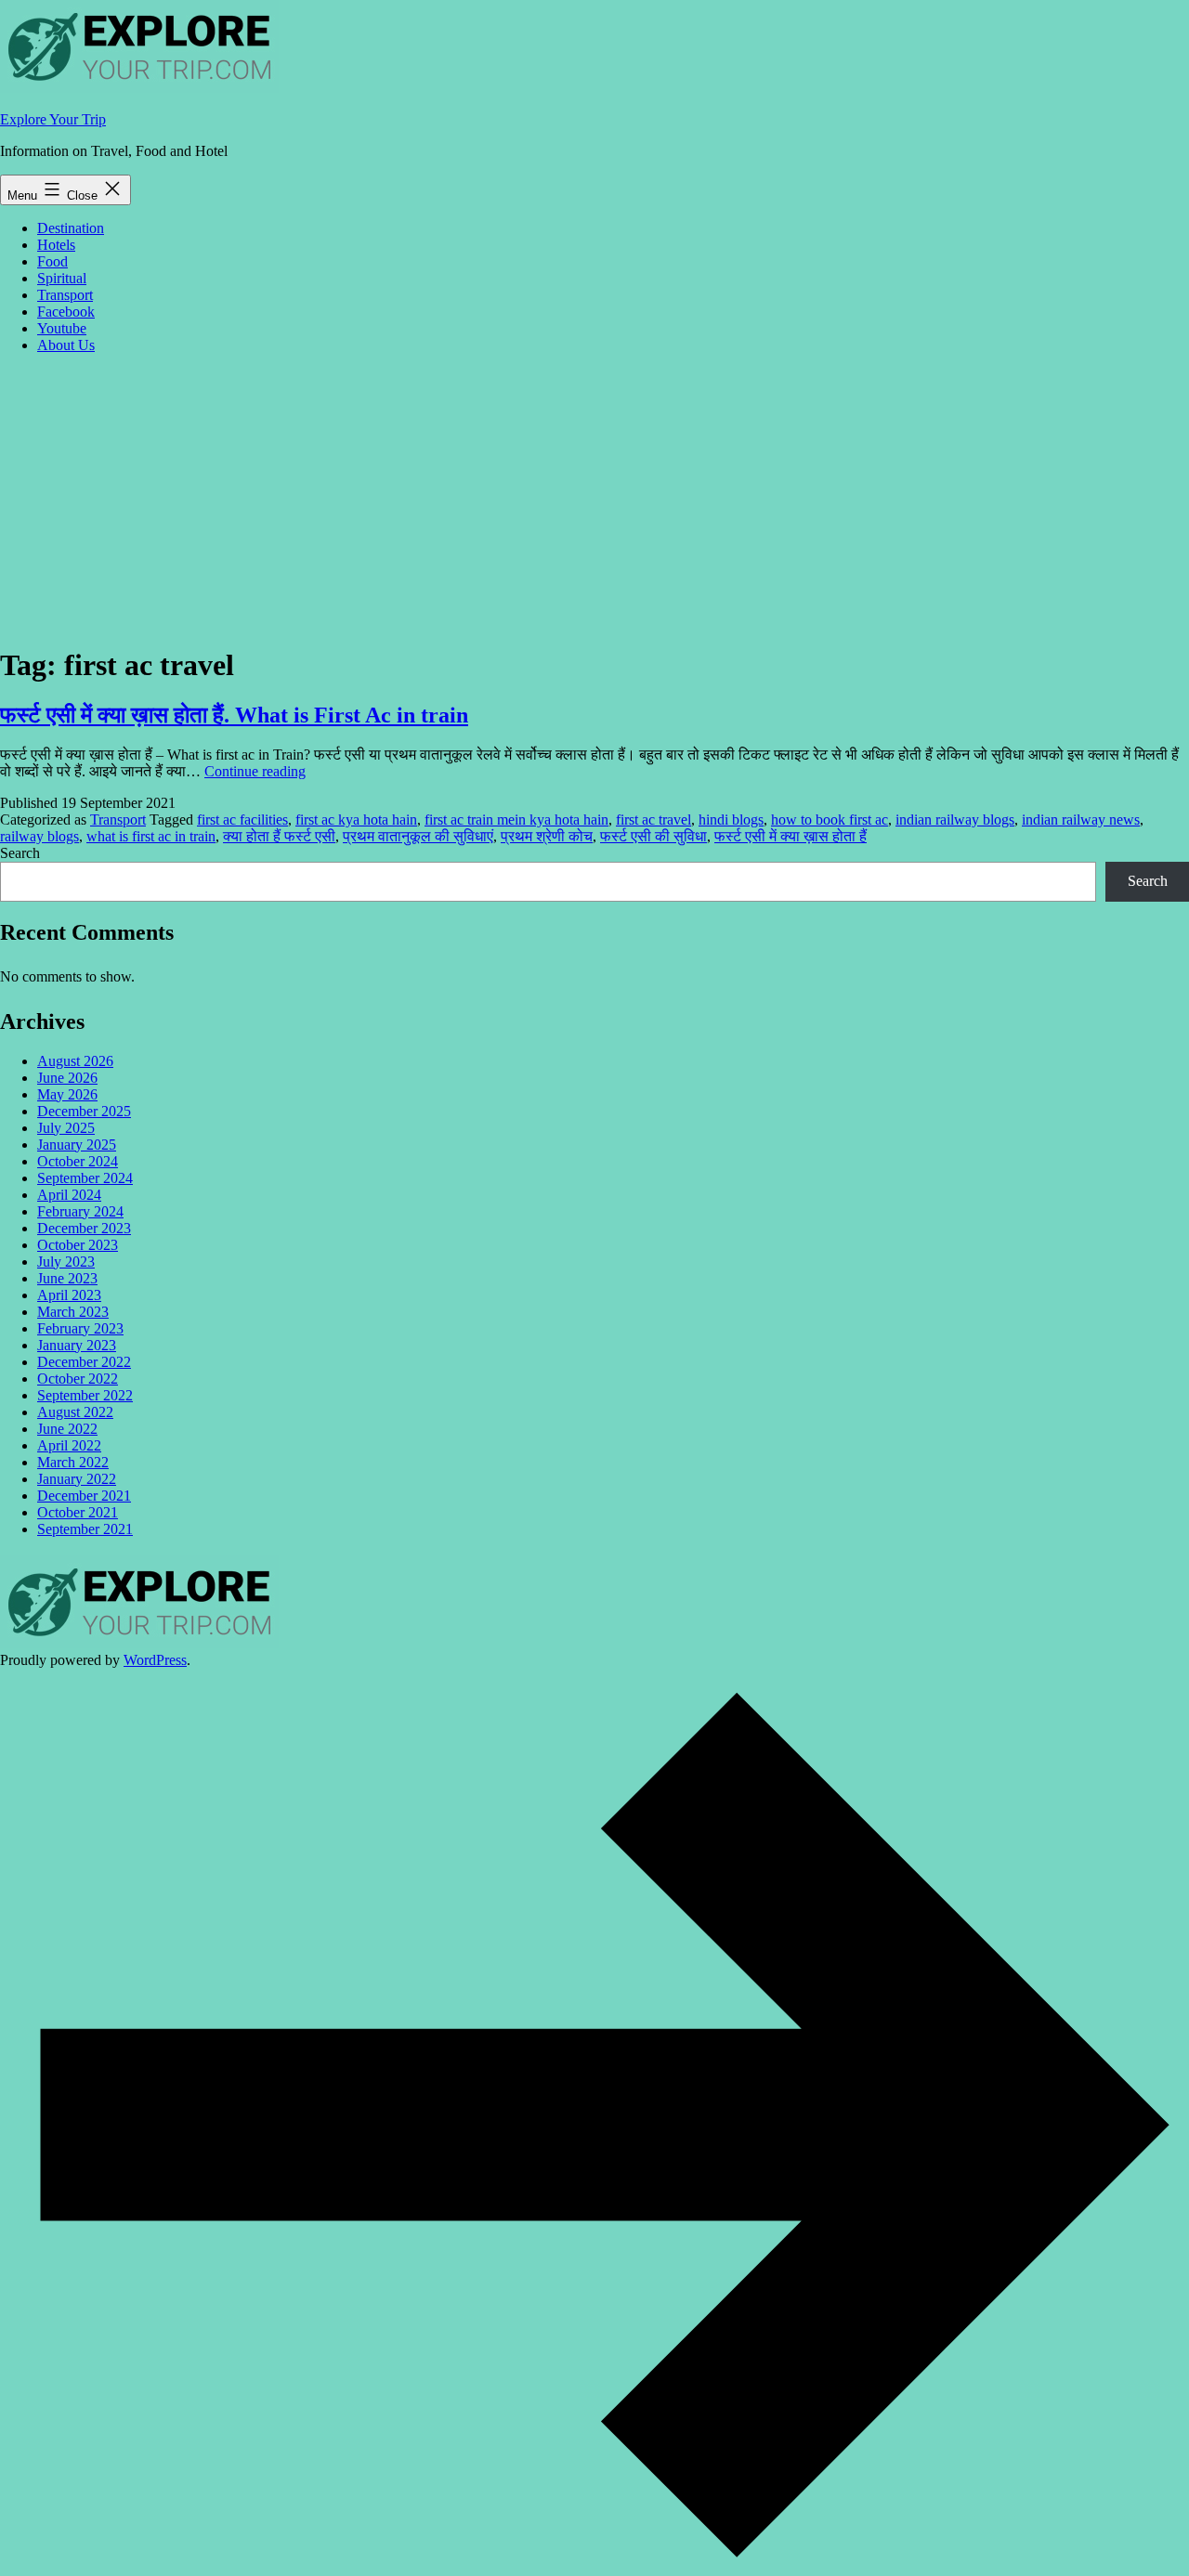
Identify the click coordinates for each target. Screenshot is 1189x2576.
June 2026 (67, 1078)
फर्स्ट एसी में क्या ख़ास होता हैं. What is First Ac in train (234, 715)
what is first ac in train (151, 836)
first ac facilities (242, 820)
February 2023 (80, 1328)
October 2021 (78, 1512)
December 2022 (84, 1362)
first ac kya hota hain (356, 820)
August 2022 (75, 1412)
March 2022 (73, 1462)
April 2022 (69, 1445)
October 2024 (78, 1161)
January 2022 (77, 1479)
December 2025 (84, 1111)
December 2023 (84, 1228)
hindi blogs (731, 820)
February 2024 (80, 1211)
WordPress (155, 1660)
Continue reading (255, 771)
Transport (65, 295)
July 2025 (66, 1128)
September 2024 (85, 1178)
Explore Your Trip (53, 119)
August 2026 (75, 1061)
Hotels (56, 245)
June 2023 (67, 1278)
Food (52, 261)
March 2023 (73, 1312)
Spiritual (62, 278)
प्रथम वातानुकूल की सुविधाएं (418, 836)
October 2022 (78, 1379)
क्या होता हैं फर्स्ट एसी (279, 836)
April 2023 (69, 1295)
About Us (66, 345)
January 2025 (77, 1145)
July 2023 (66, 1262)
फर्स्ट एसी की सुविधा (653, 836)
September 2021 (85, 1529)
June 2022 (67, 1429)
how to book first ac (830, 820)
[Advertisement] (594, 499)
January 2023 (77, 1345)
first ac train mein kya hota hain (516, 820)
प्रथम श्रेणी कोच (547, 836)
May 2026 (67, 1094)
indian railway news (1081, 820)
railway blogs (39, 836)
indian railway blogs (955, 820)
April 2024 (69, 1195)
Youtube (62, 328)
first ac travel (653, 820)
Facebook (66, 312)
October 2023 (78, 1245)
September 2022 (85, 1395)
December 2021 (84, 1496)
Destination (71, 228)
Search (20, 853)
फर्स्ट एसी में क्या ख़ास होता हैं (790, 836)
